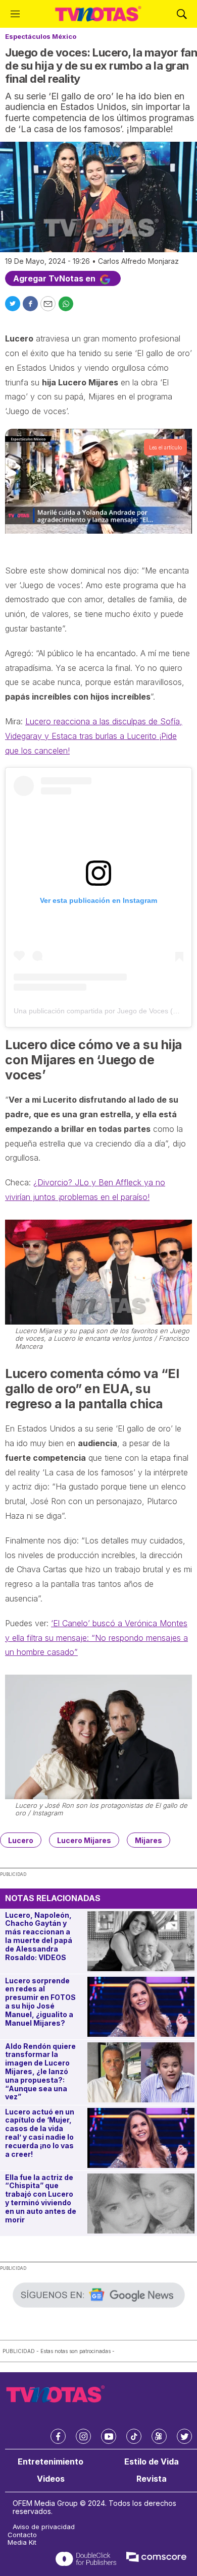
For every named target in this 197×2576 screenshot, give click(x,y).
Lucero (21, 1840)
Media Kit (22, 2542)
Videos (51, 2479)
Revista (152, 2479)
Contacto (22, 2535)
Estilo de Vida (152, 2462)
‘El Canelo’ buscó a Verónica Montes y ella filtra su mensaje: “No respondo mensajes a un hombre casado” (96, 1638)
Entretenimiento (51, 2462)
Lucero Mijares (84, 1840)
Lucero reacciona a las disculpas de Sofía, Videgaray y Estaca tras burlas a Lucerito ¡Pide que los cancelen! (94, 736)
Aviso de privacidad (44, 2527)
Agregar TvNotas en (55, 278)
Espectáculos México (41, 36)
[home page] (98, 14)
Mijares (149, 1840)
